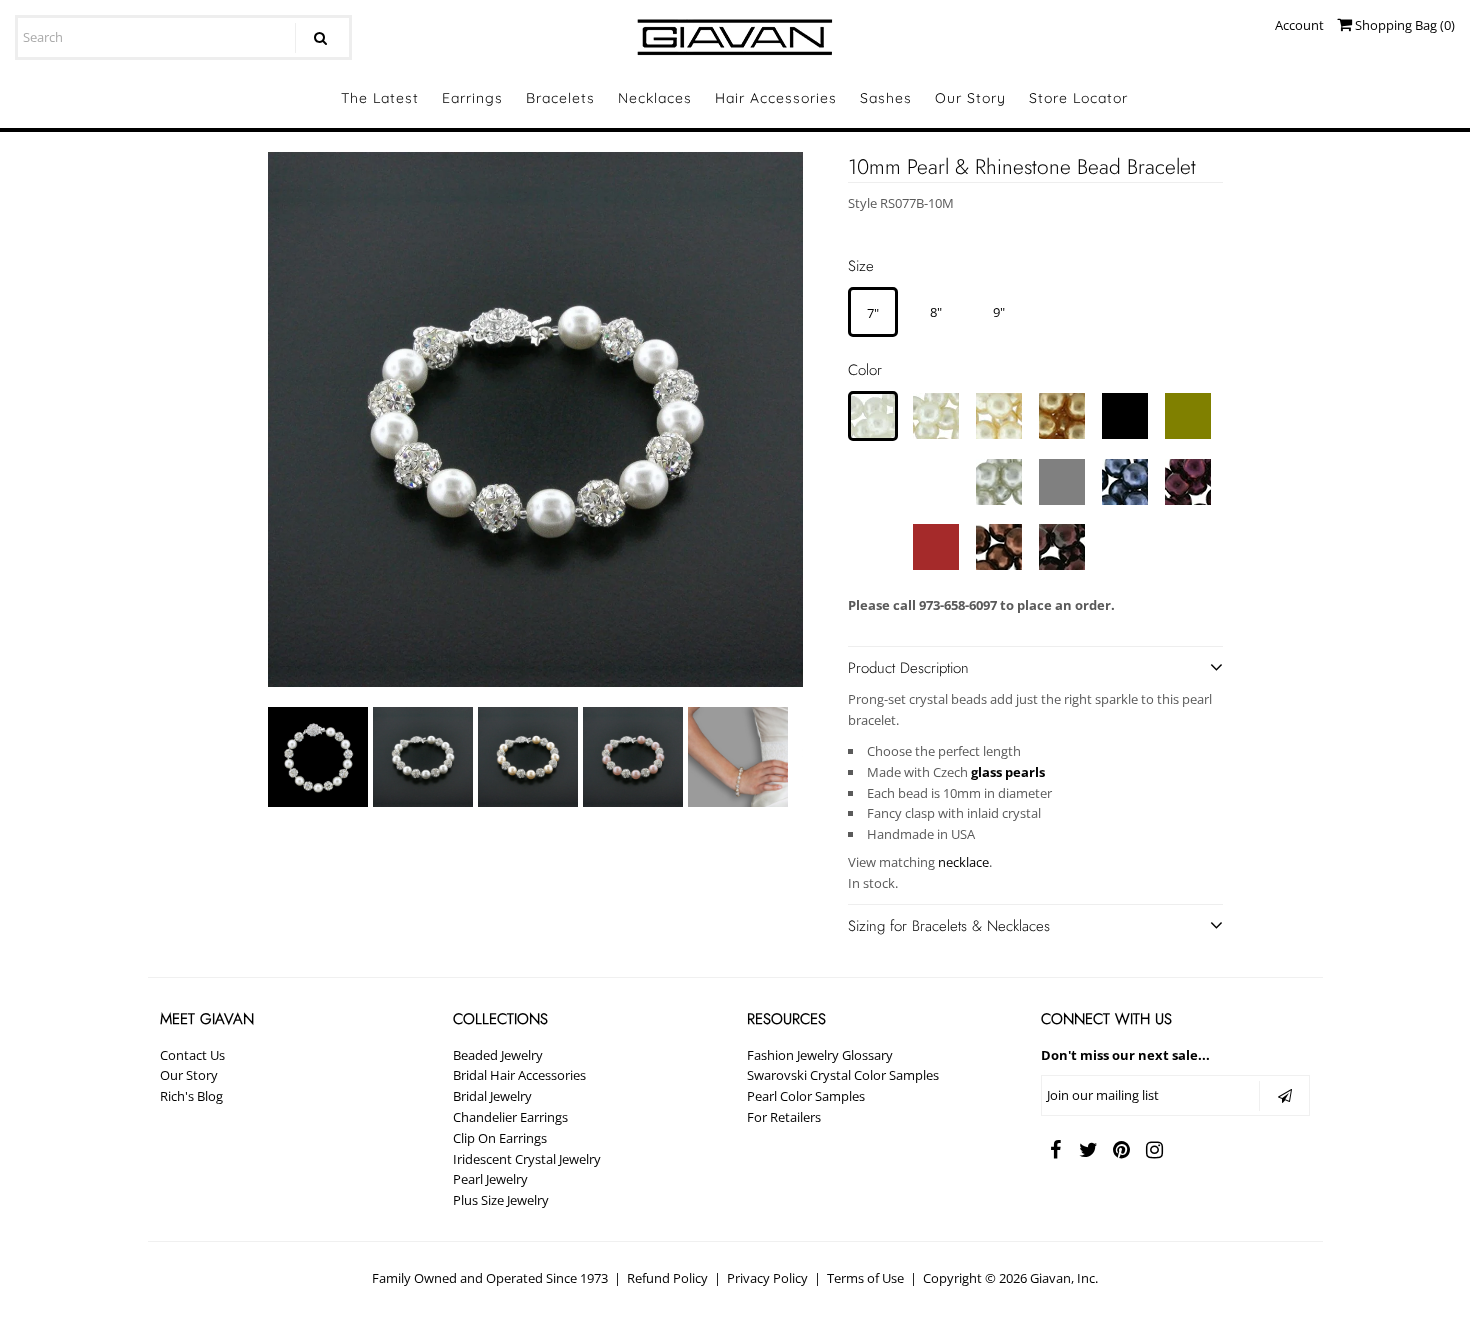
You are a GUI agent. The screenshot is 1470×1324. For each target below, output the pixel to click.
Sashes (886, 98)
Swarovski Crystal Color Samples (843, 1075)
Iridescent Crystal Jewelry (527, 1159)
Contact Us (192, 1055)
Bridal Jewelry (492, 1096)
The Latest (380, 98)
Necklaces (655, 98)
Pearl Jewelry (490, 1179)
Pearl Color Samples (806, 1096)
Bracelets (560, 98)
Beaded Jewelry (498, 1055)
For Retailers (784, 1117)
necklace (963, 862)
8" (936, 312)
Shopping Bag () (1403, 25)
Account (1299, 25)
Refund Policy (667, 1278)
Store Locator (1078, 98)
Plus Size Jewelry (501, 1200)
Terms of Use (865, 1278)
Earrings (472, 98)
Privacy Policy (767, 1278)
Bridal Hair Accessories (519, 1075)
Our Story (970, 98)
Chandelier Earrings (510, 1117)
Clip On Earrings (500, 1138)
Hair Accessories (776, 98)
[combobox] (183, 37)
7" (873, 313)
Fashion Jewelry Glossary (820, 1055)
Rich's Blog (191, 1096)
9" (999, 312)
